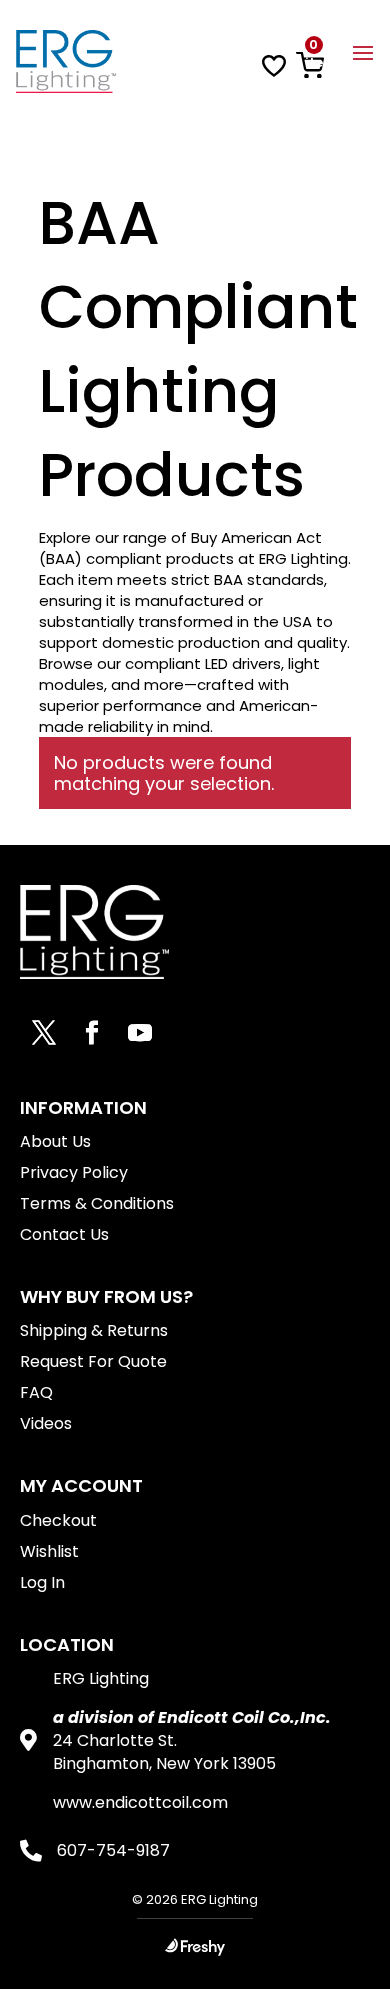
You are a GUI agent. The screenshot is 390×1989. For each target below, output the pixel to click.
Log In (42, 1582)
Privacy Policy (74, 1172)
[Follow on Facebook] (92, 1033)
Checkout (58, 1520)
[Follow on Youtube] (140, 1033)
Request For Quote (93, 1361)
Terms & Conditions (97, 1203)
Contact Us (64, 1234)
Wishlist (49, 1551)
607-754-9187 (113, 1850)
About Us (55, 1141)
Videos (46, 1423)
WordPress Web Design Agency (195, 1946)
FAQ (36, 1392)
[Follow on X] (44, 1033)
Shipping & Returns (94, 1330)
